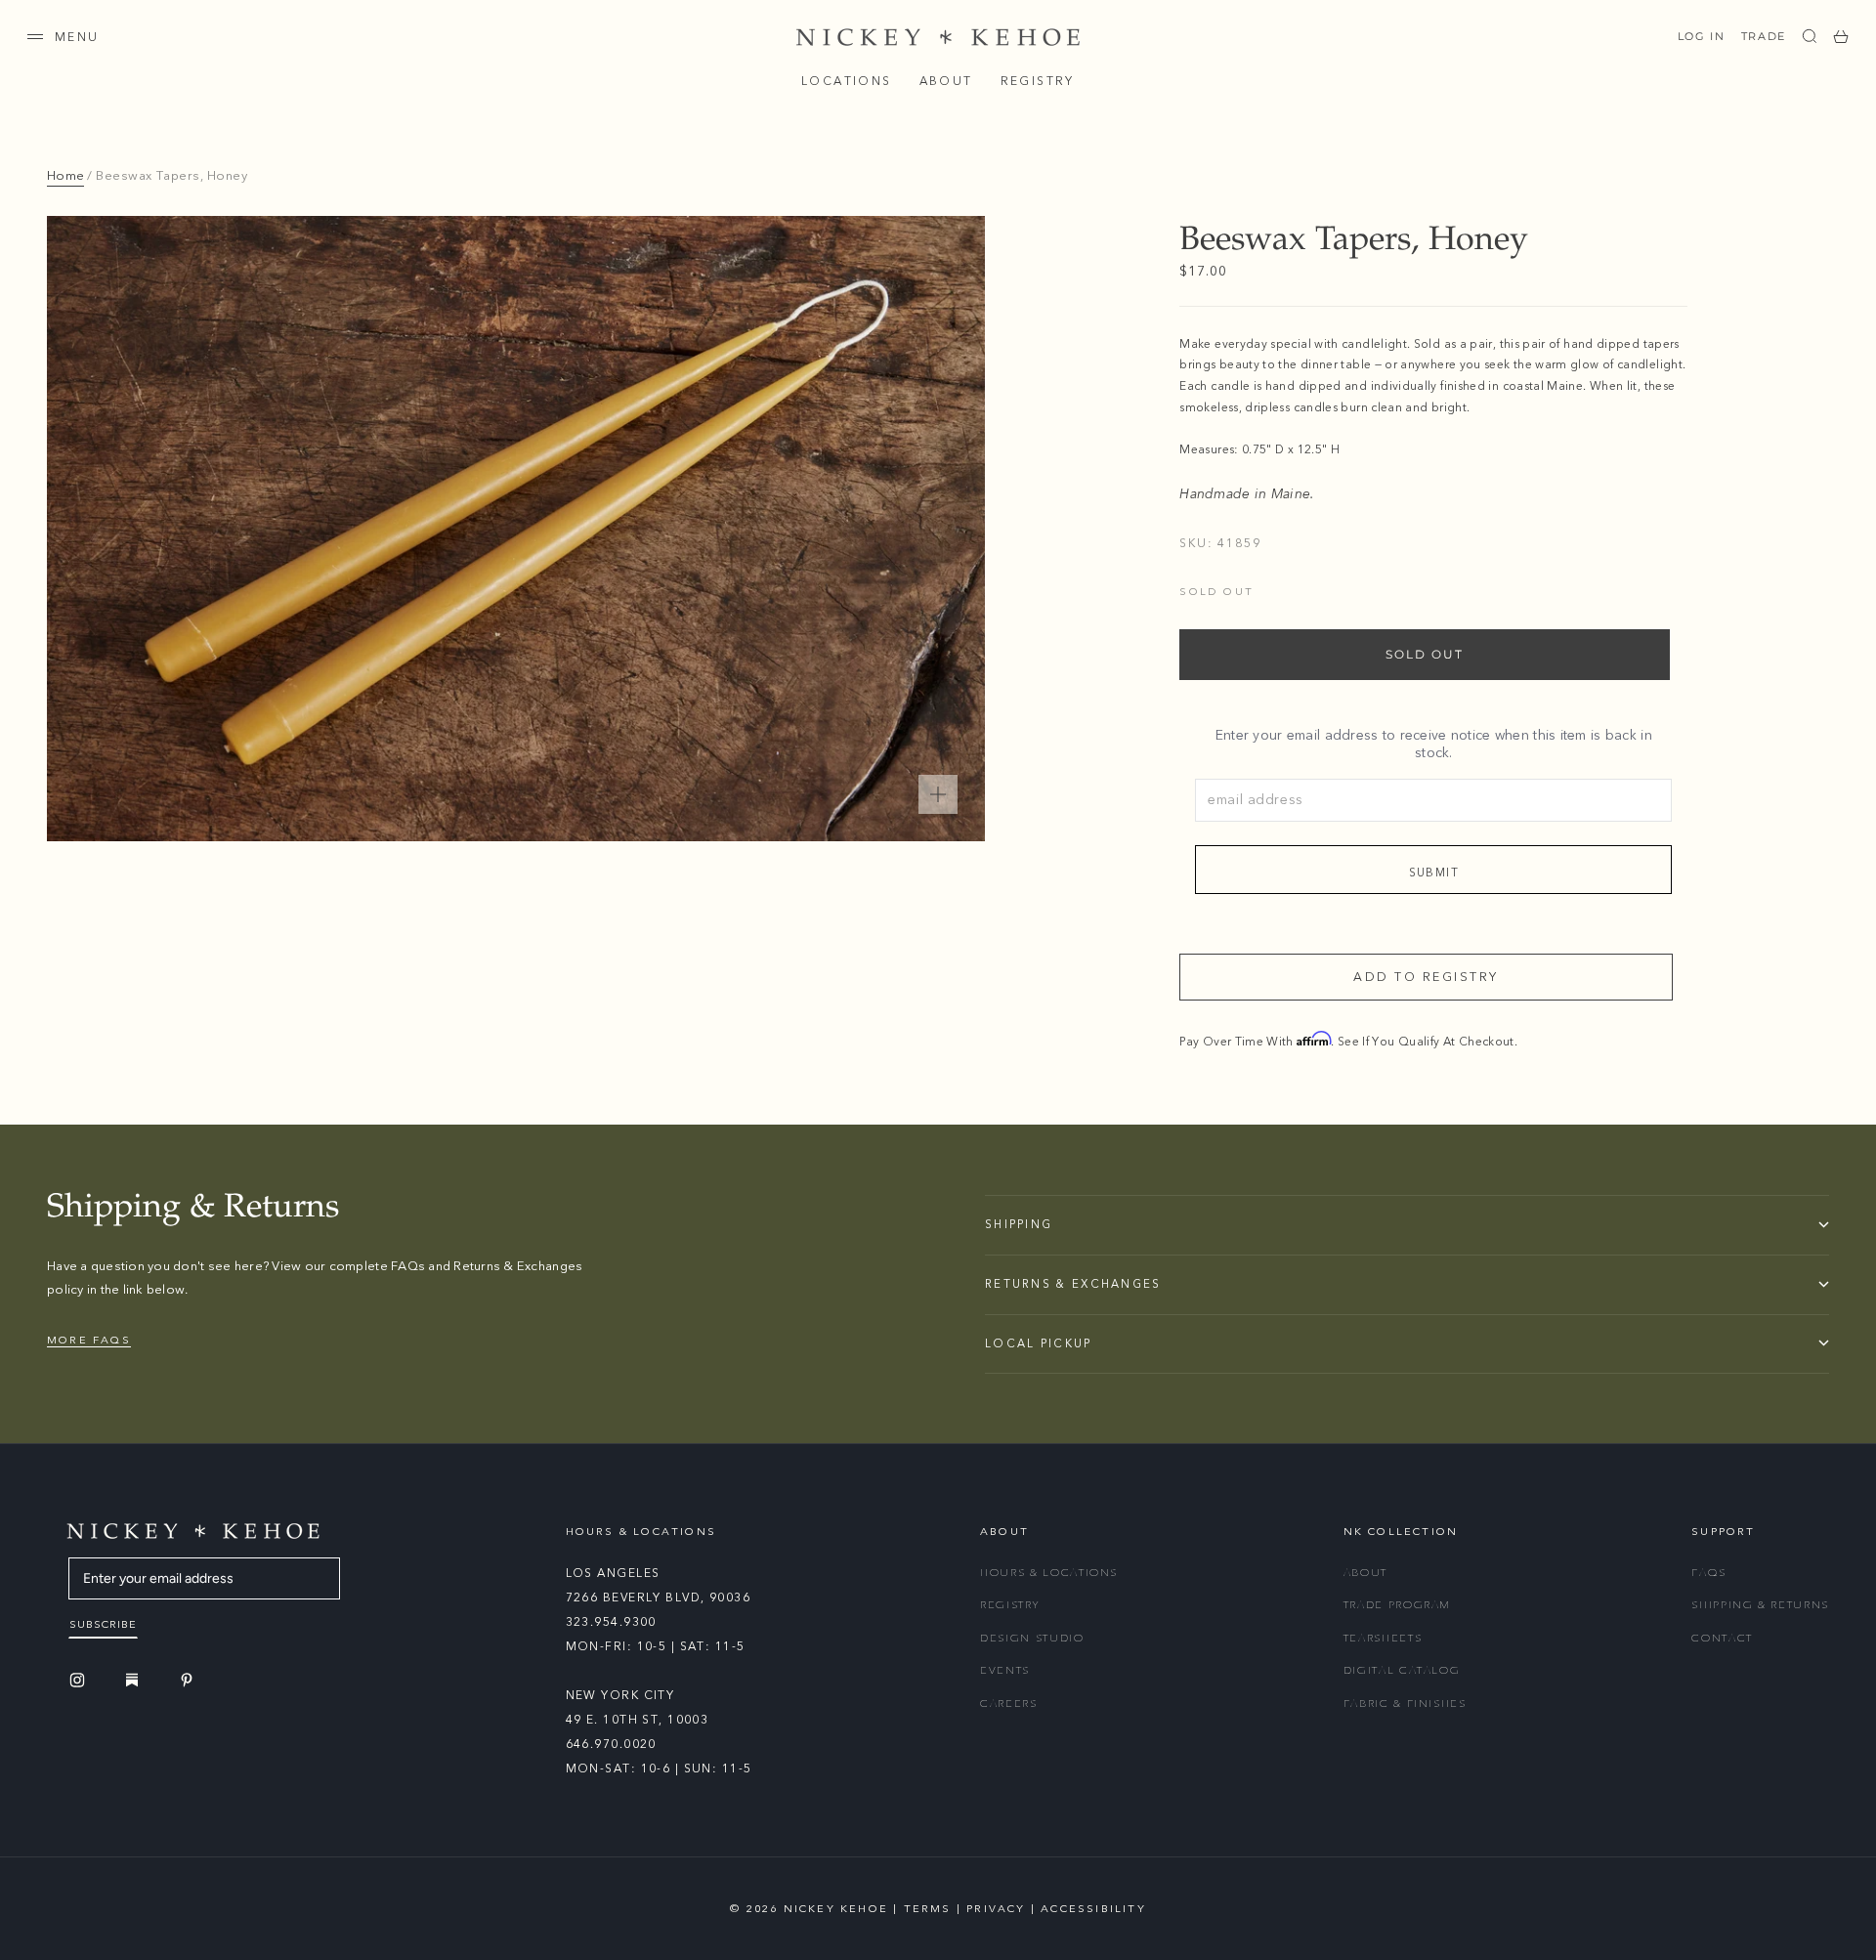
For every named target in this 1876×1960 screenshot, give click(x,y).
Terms (928, 1909)
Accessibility (1093, 1909)
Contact (1722, 1638)
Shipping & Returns (1760, 1605)
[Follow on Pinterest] (190, 1680)
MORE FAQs (89, 1340)
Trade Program (1397, 1605)
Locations (847, 81)
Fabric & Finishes (1405, 1704)
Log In (1702, 36)
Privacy (996, 1909)
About (946, 81)
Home (65, 176)
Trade (1764, 36)
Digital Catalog (1402, 1670)
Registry (1038, 81)
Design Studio (1032, 1638)
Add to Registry (1426, 977)
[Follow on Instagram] (80, 1680)
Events (1005, 1670)
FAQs (1709, 1573)
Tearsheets (1383, 1638)
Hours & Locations (1049, 1573)
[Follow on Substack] (135, 1680)
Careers (1009, 1704)
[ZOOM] (938, 794)
